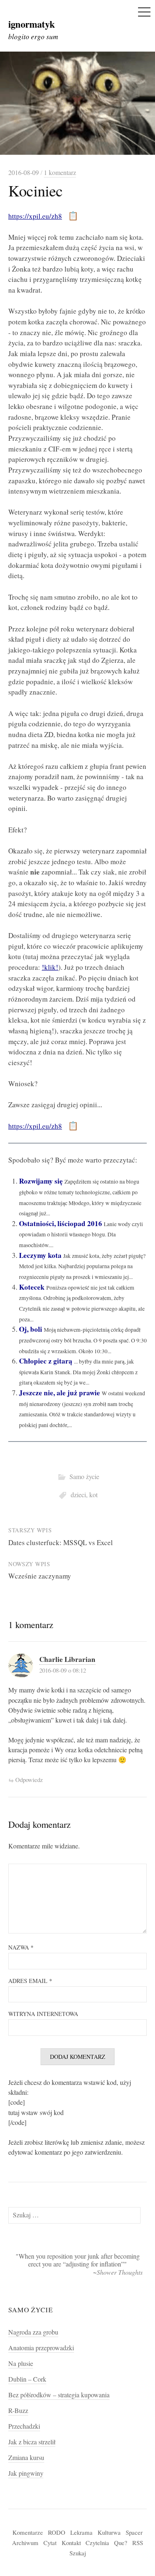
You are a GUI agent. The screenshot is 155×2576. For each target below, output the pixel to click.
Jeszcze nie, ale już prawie (60, 1393)
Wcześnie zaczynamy (40, 1576)
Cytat (50, 2543)
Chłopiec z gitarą (46, 1361)
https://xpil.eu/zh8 (35, 216)
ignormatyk (32, 24)
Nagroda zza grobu (33, 2332)
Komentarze (28, 2532)
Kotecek (32, 1287)
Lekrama (81, 2532)
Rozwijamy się (41, 1181)
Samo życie (84, 1477)
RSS (138, 2543)
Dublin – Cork (27, 2379)
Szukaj (78, 2553)
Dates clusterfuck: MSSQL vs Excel (61, 1542)
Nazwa (21, 1947)
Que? (121, 2543)
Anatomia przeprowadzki (41, 2348)
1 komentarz (60, 173)
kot (93, 1495)
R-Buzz (18, 2411)
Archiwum (25, 2543)
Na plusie (21, 2363)
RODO (57, 2532)
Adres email (30, 1981)
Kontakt (71, 2543)
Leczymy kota (40, 1255)
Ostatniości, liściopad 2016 (61, 1223)
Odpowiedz (29, 1780)
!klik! (50, 967)
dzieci (78, 1495)
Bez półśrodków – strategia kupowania (59, 2395)
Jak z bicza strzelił (32, 2442)
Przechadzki (24, 2426)
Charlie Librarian (67, 1659)
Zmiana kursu (26, 2458)
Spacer (134, 2532)
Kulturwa (109, 2532)
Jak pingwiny (26, 2473)
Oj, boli (31, 1329)
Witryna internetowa (43, 2014)
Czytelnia (97, 2543)
